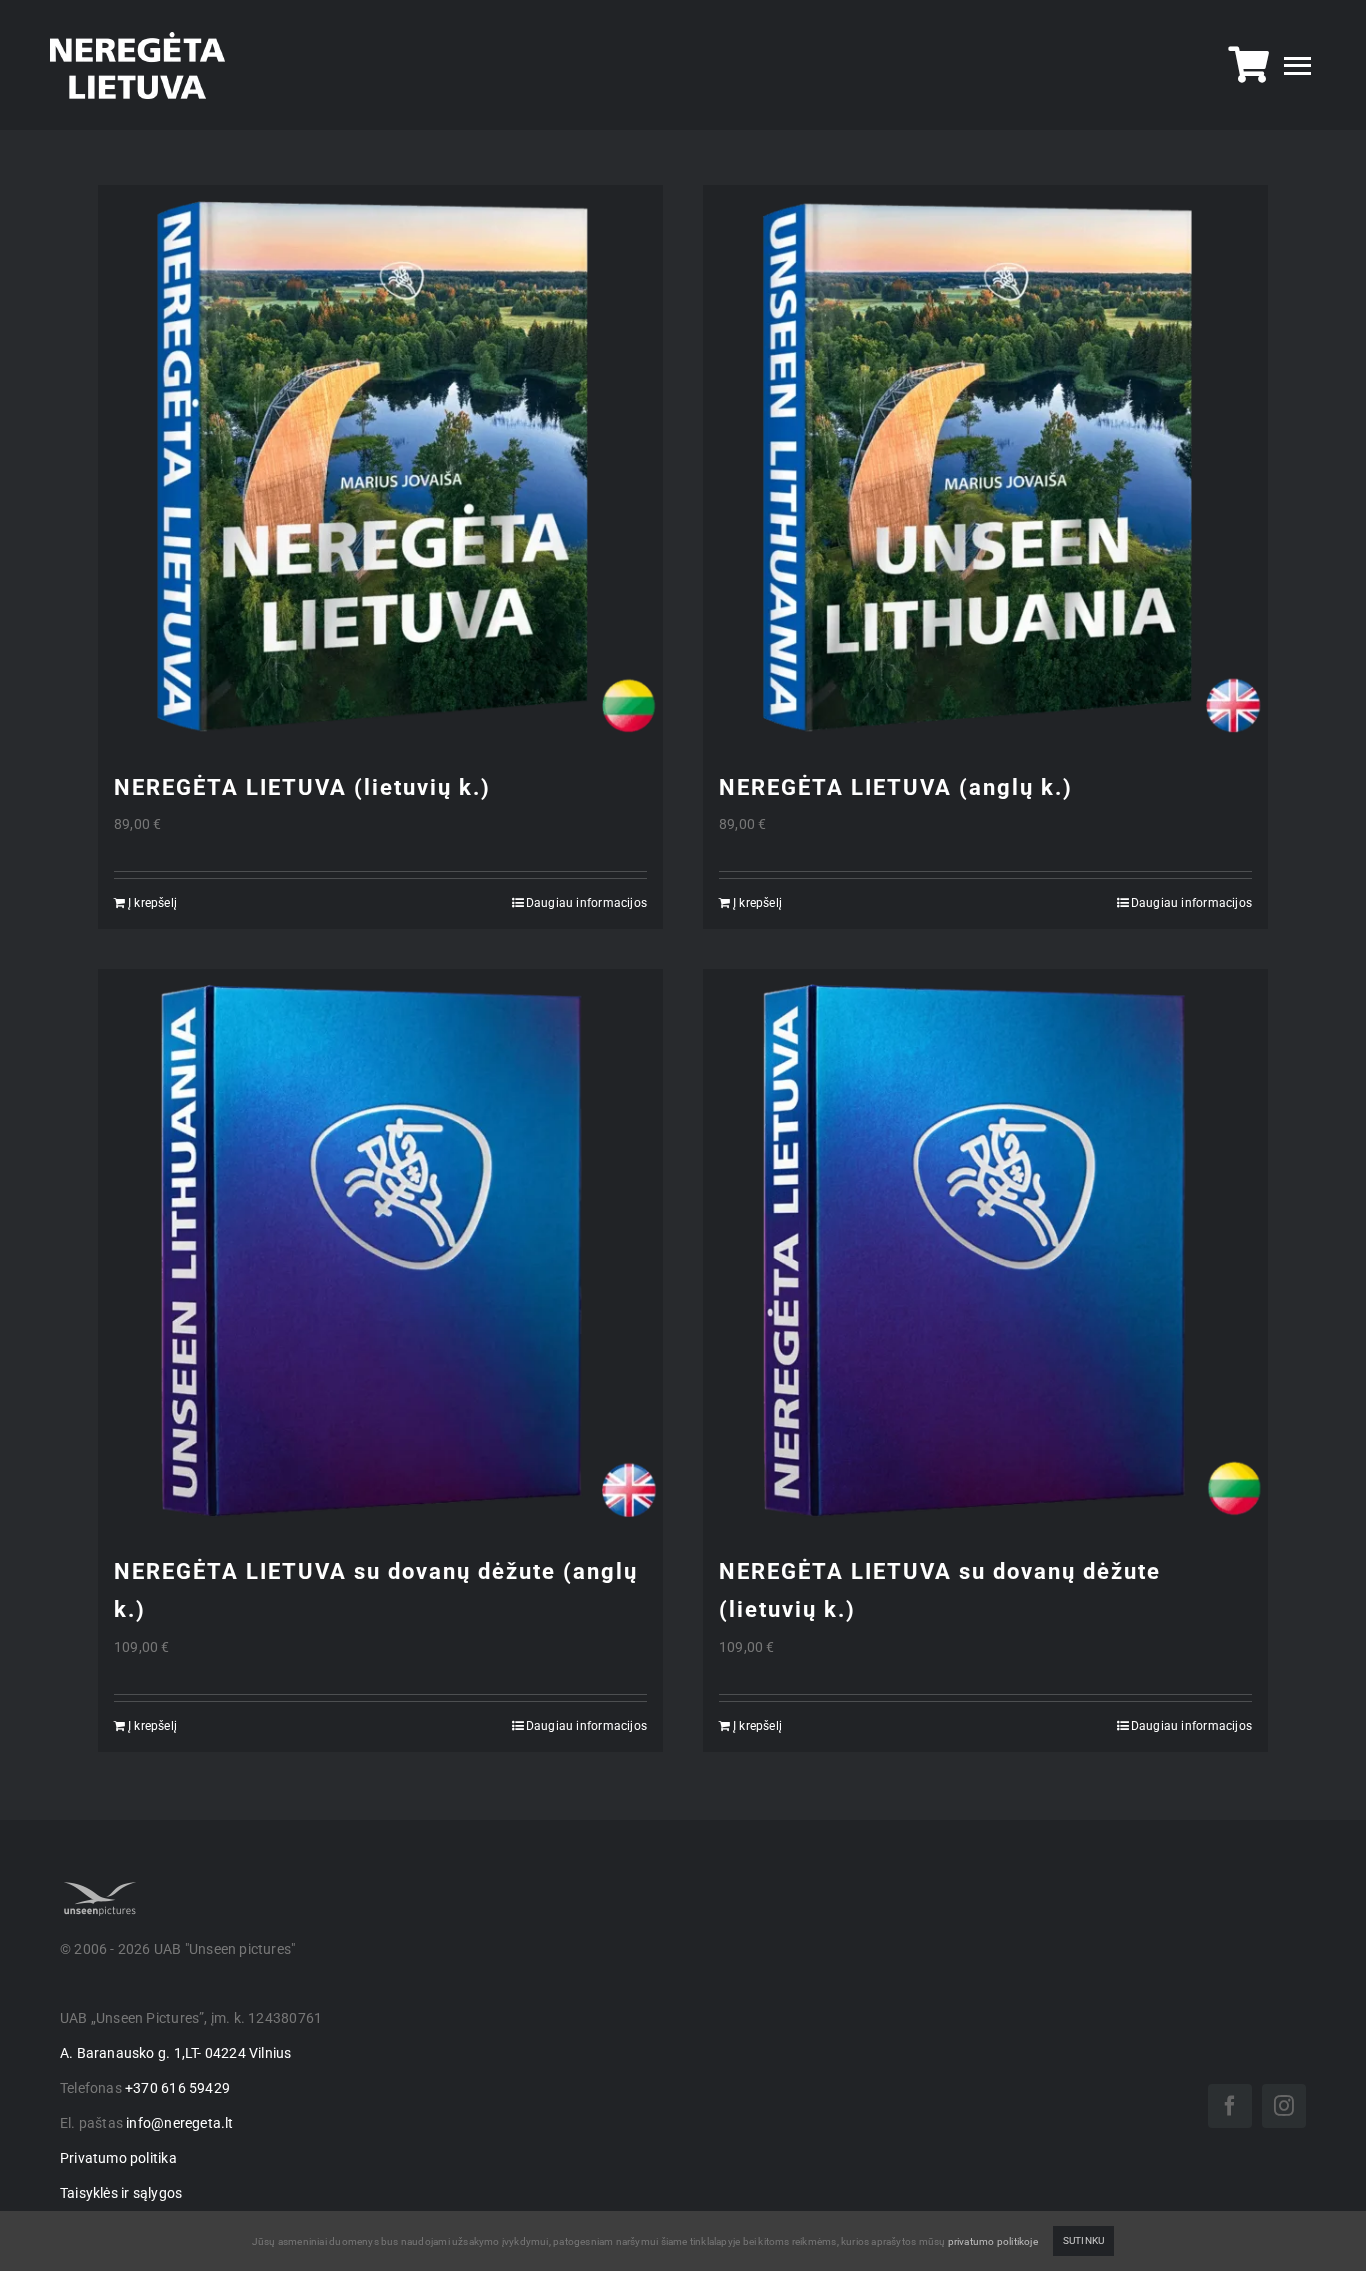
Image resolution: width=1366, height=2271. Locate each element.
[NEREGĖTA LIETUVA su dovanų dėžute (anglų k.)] (380, 1251)
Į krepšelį (152, 903)
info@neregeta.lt (179, 2123)
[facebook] (1230, 2106)
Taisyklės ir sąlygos (121, 2193)
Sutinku (1083, 2240)
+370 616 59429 (177, 2088)
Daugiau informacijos (586, 903)
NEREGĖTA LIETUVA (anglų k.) (896, 787)
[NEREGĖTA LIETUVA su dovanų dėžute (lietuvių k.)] (985, 1251)
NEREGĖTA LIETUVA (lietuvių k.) (302, 787)
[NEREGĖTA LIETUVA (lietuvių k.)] (380, 467)
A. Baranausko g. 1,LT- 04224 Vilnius (176, 2053)
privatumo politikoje (993, 2241)
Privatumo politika (118, 2158)
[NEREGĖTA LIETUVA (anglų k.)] (985, 467)
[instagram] (1284, 2106)
